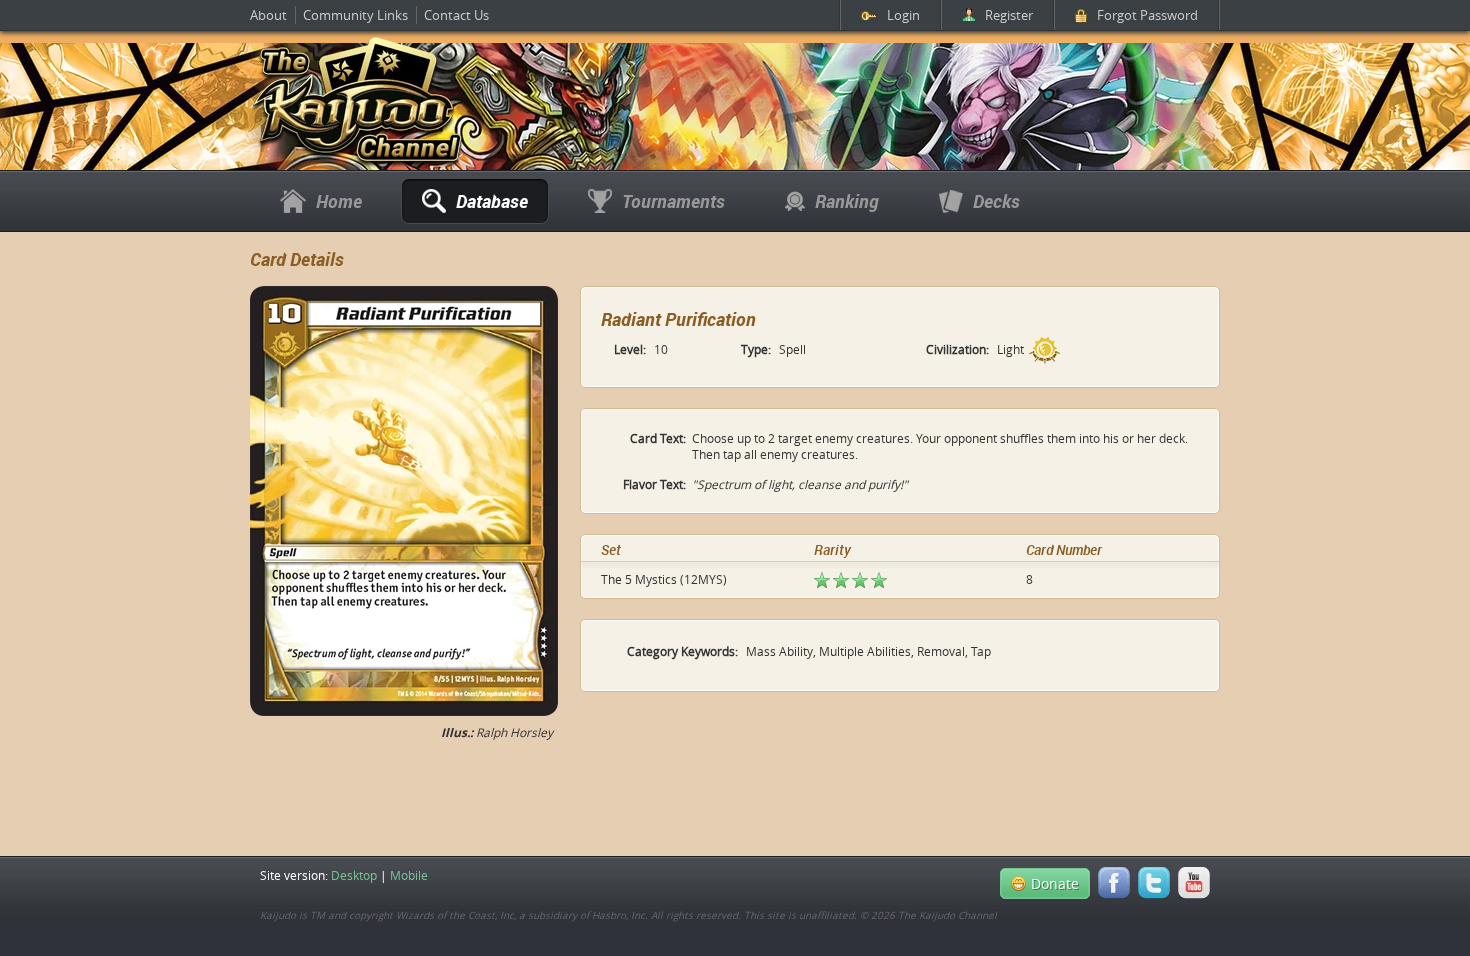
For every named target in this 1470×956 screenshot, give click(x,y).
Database (492, 201)
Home (339, 201)
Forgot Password (1147, 15)
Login (903, 15)
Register (1009, 15)
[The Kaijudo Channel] (357, 163)
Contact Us (456, 15)
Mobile (409, 875)
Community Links (355, 15)
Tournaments (673, 201)
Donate (1055, 883)
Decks (996, 201)
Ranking (847, 201)
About (268, 15)
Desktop (354, 875)
